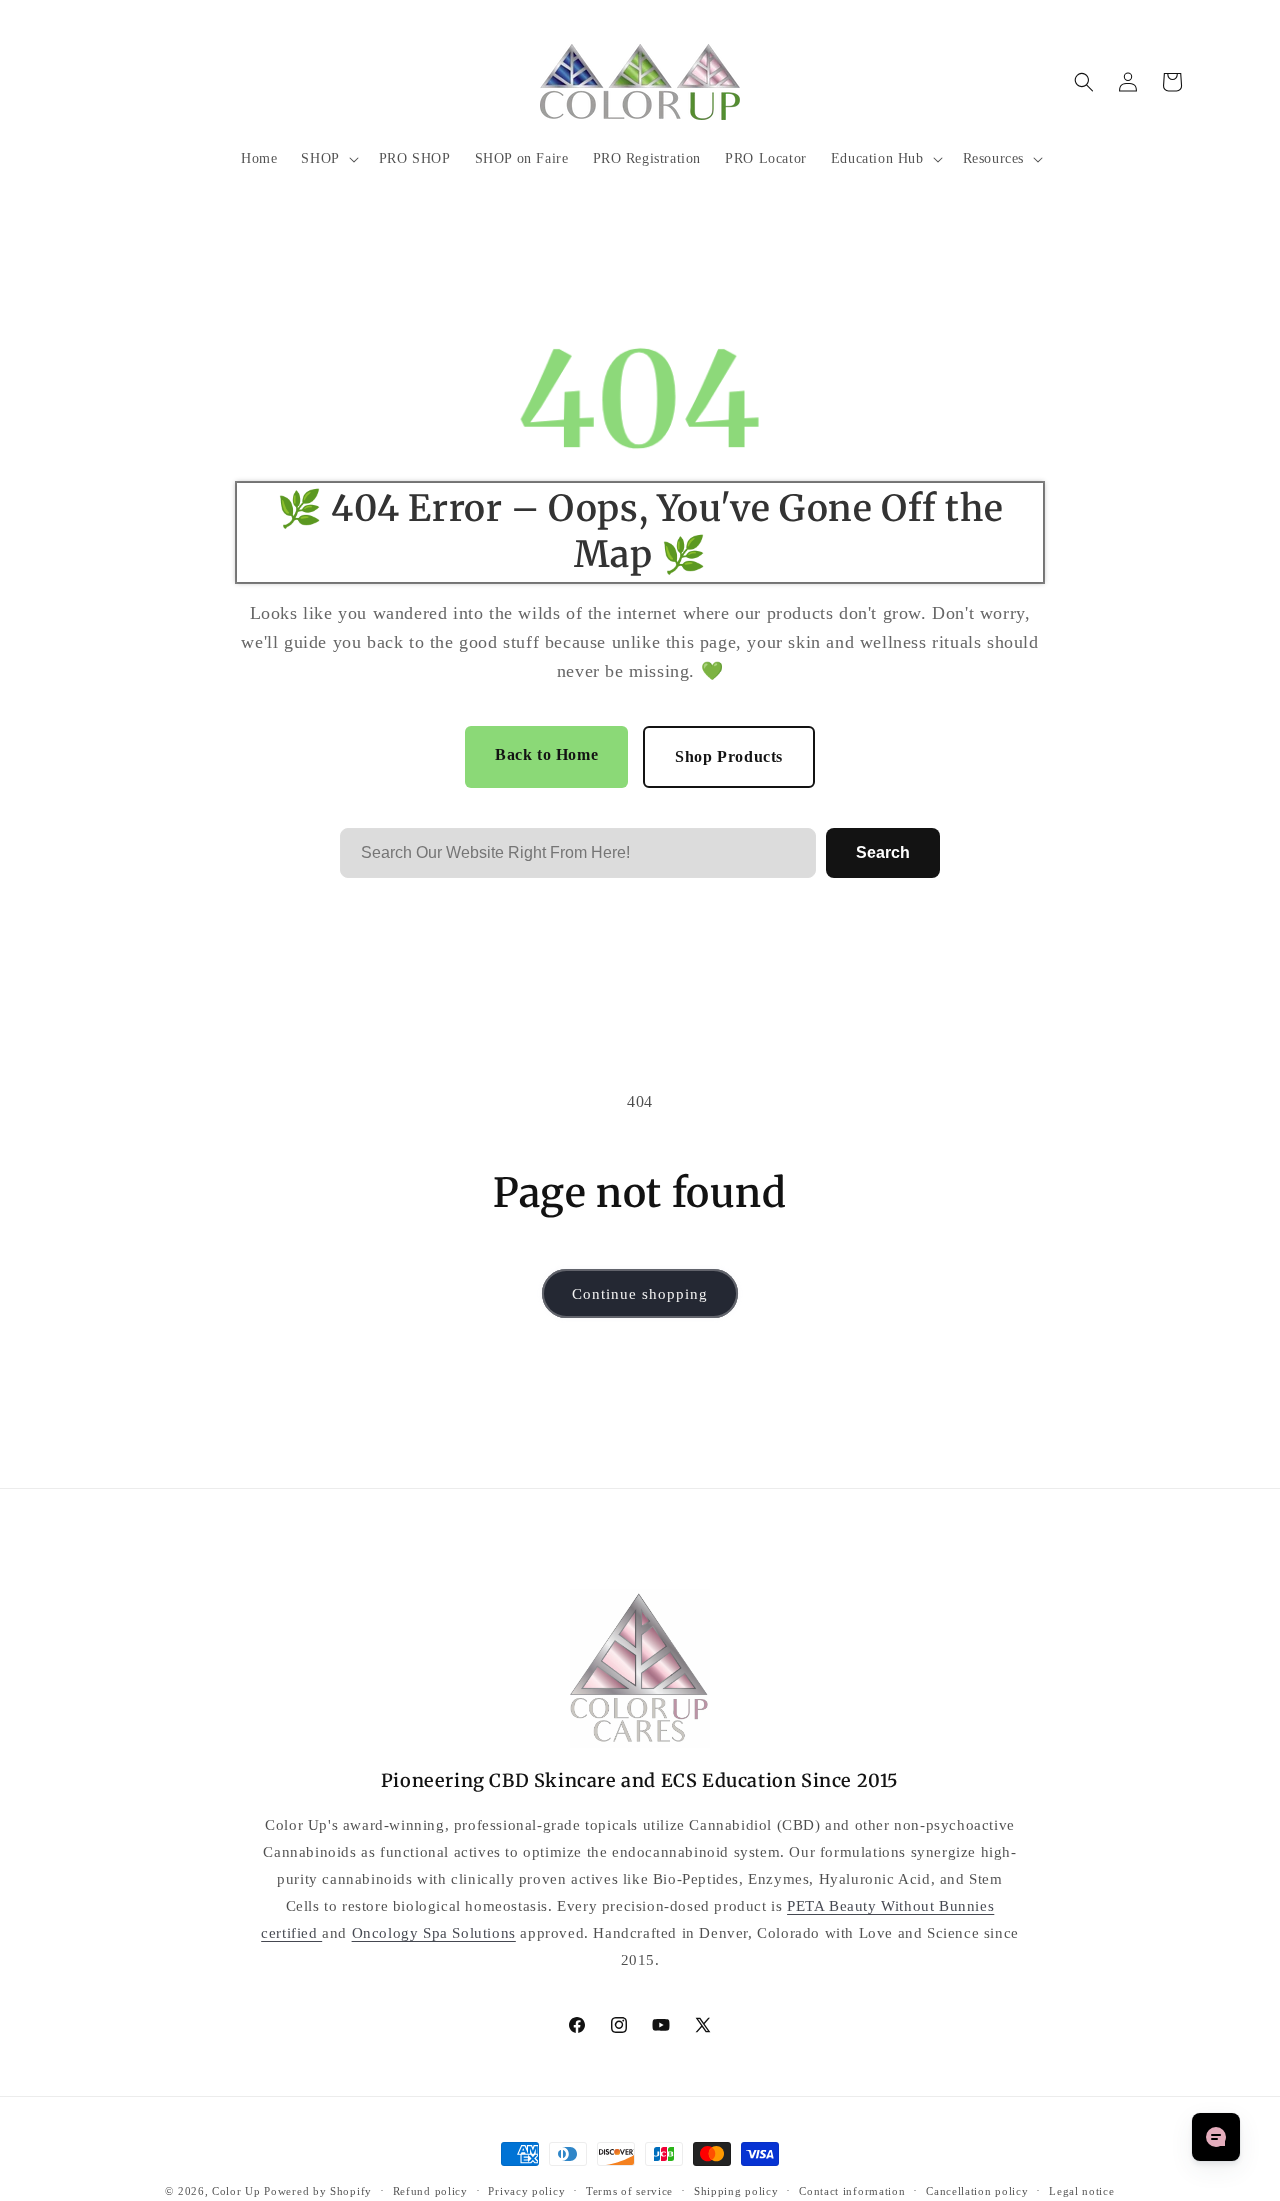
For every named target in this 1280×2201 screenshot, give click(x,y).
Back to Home (546, 754)
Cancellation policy (977, 2191)
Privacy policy (526, 2191)
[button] (327, 159)
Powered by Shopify (318, 2191)
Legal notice (1081, 2191)
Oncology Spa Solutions (434, 1933)
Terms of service (629, 2191)
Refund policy (430, 2191)
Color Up (236, 2191)
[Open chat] (1216, 2137)
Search (883, 852)
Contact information (852, 2191)
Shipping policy (736, 2191)
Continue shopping (640, 1294)
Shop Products (729, 756)
